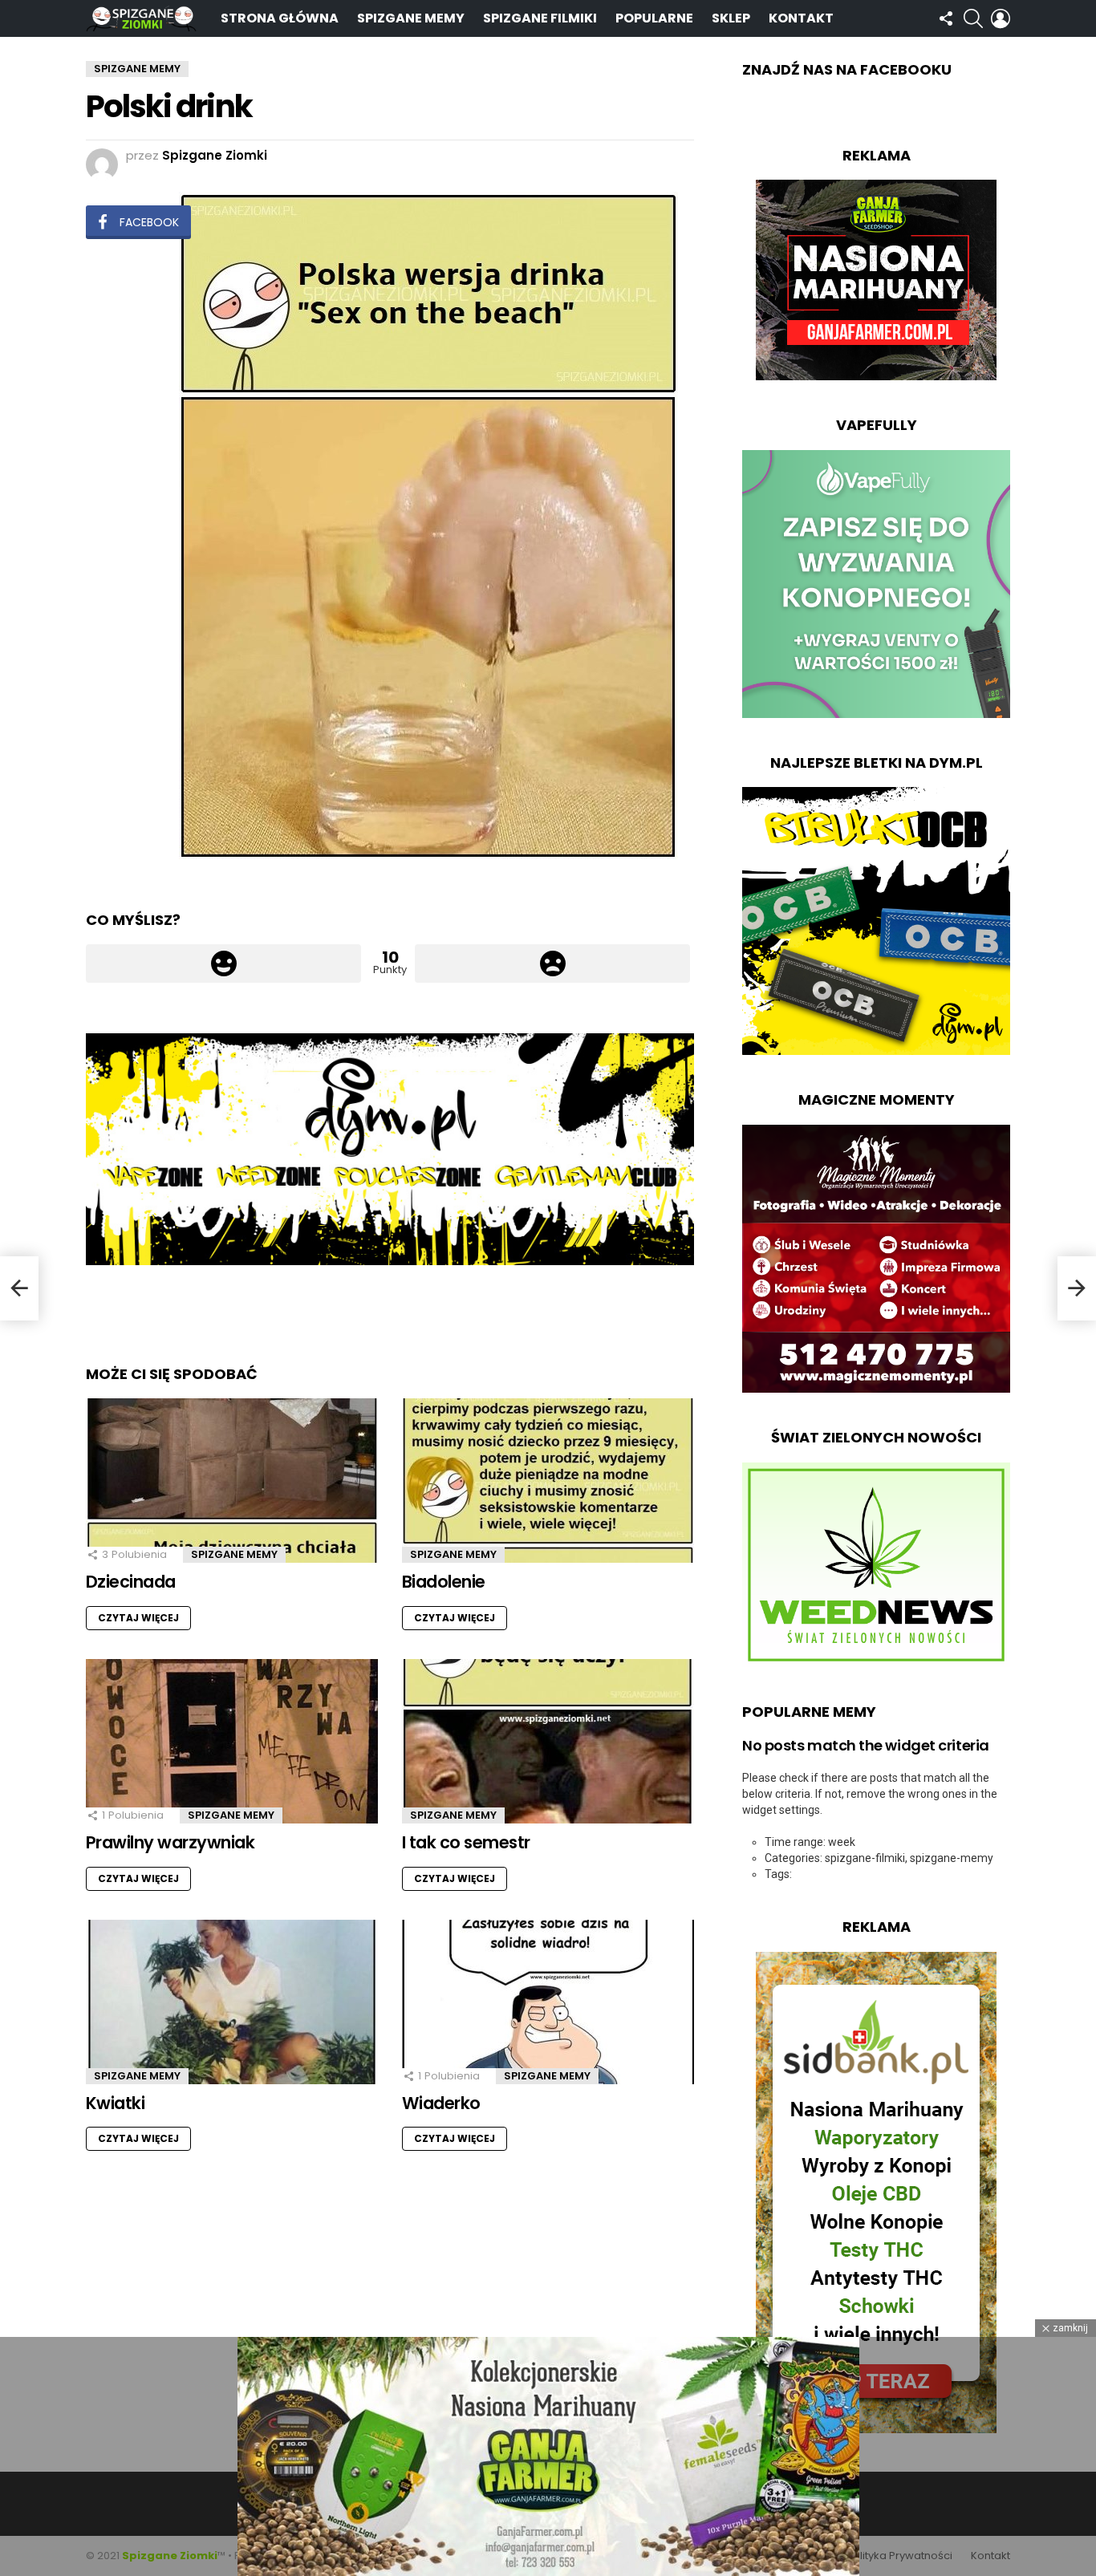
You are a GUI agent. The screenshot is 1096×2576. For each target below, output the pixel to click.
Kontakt (801, 18)
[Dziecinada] (232, 1481)
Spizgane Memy (411, 18)
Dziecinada (131, 1582)
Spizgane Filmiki (540, 18)
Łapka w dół (552, 963)
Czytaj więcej (138, 1618)
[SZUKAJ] (973, 18)
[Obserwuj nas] (946, 18)
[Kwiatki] (232, 2002)
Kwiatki (115, 2103)
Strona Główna (280, 18)
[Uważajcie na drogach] (19, 1288)
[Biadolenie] (548, 1481)
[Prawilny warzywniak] (232, 1741)
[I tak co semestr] (548, 1741)
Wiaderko (441, 2103)
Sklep (731, 18)
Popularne (654, 18)
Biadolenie (444, 1582)
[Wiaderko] (548, 2002)
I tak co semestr (466, 1842)
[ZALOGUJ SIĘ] (1001, 18)
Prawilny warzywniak (170, 1842)
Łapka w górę (223, 963)
